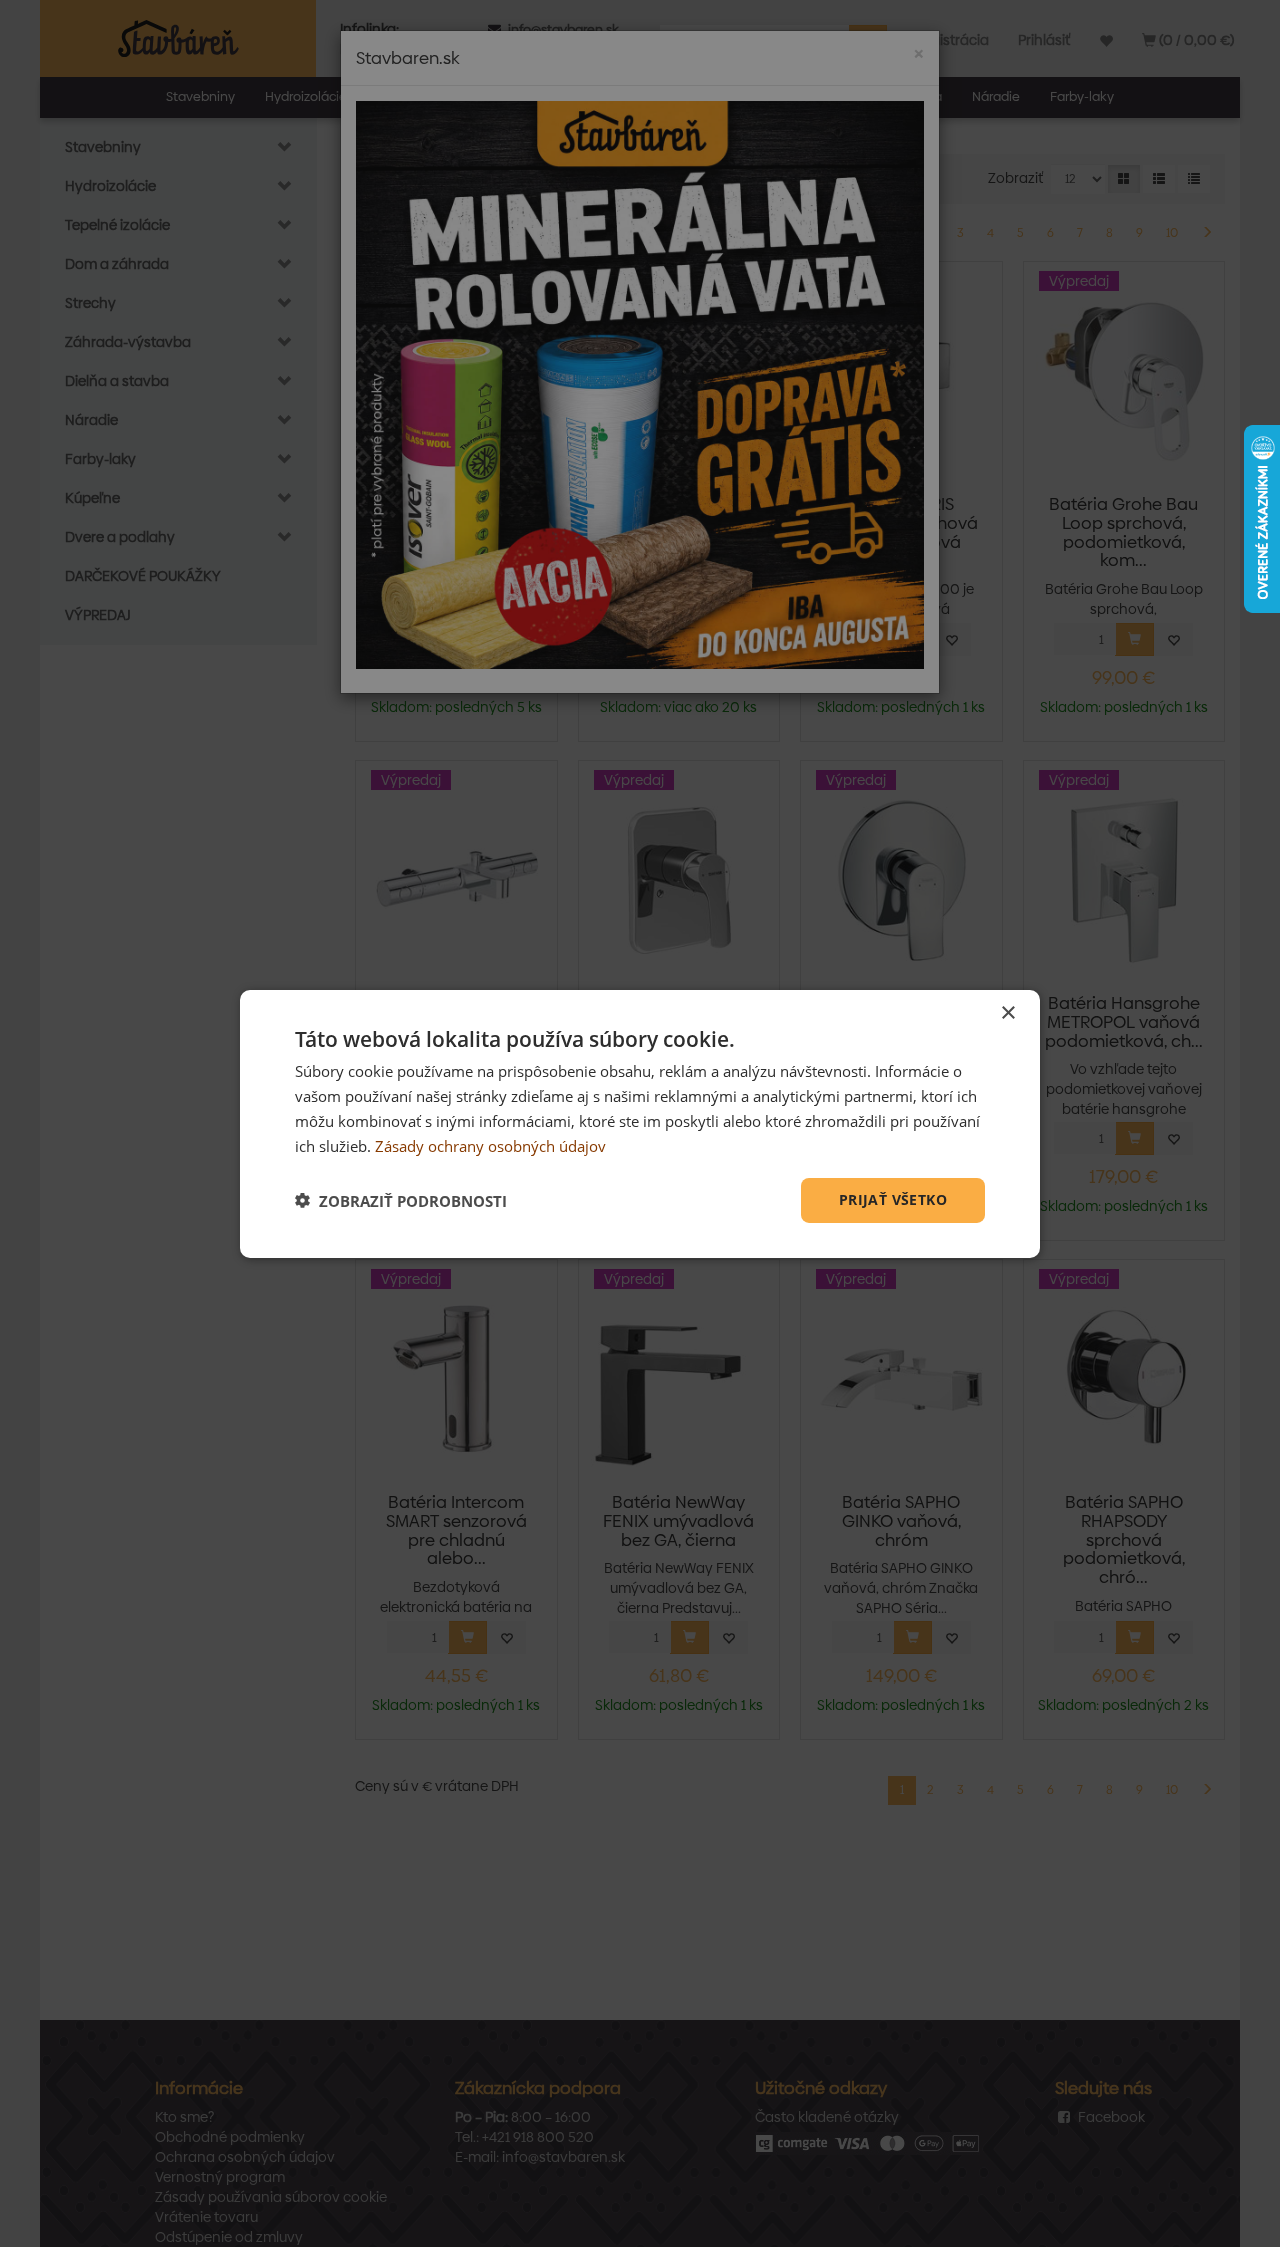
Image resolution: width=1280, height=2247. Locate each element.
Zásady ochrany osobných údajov (490, 1145)
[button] (401, 1200)
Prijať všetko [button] (893, 1199)
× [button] (1007, 1012)
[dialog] (640, 1123)
